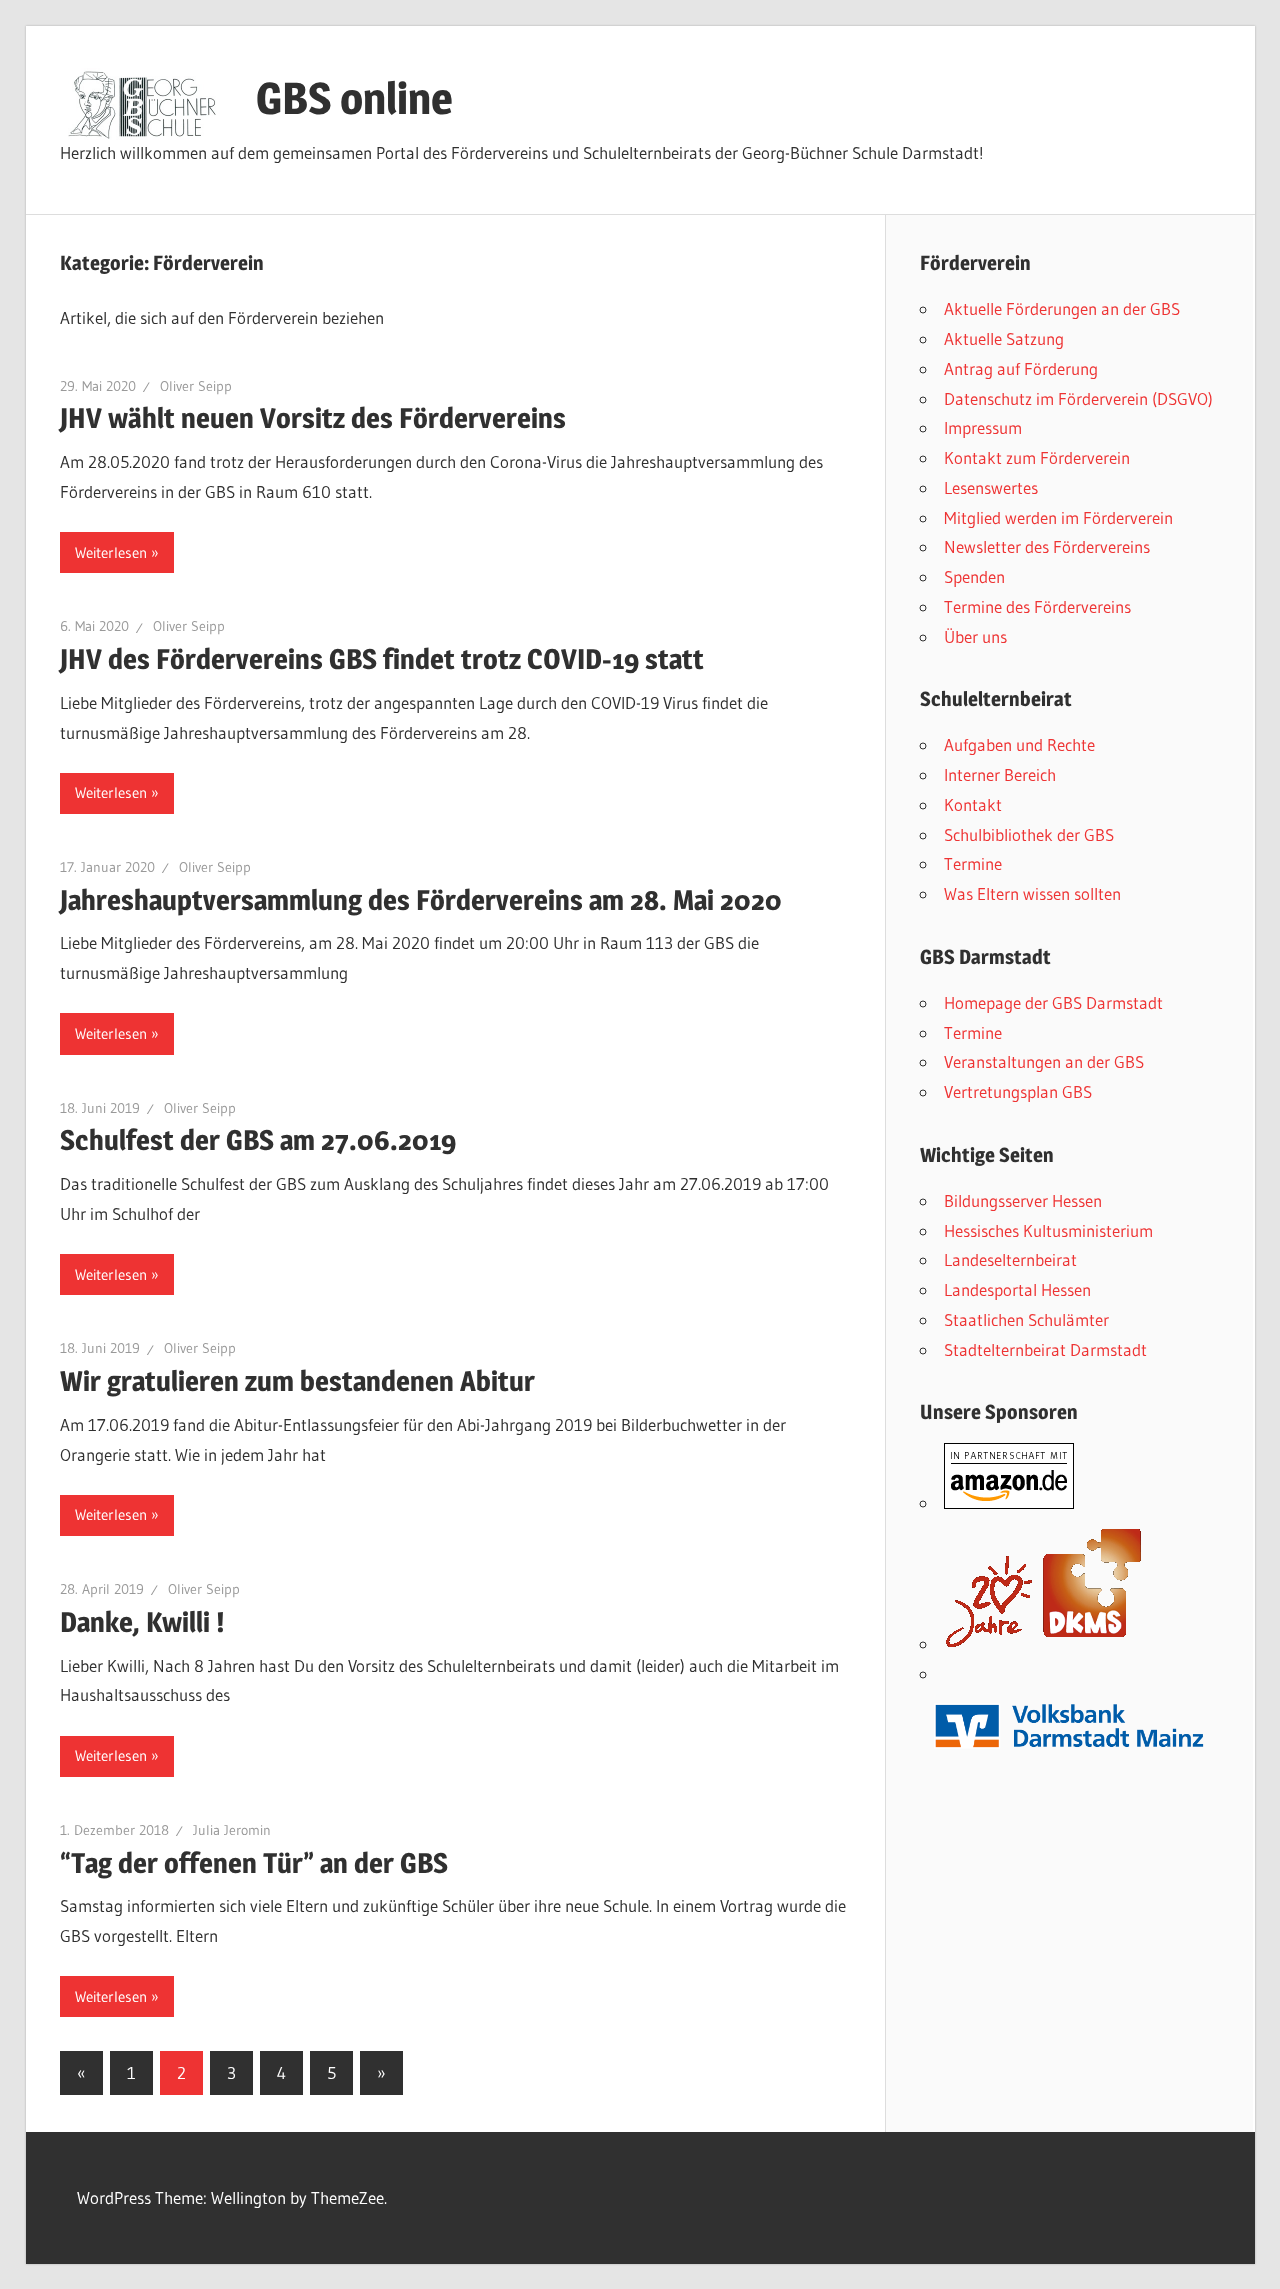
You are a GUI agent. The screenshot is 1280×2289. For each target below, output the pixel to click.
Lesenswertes (991, 487)
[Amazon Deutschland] (1009, 1502)
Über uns (975, 636)
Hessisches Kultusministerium (1048, 1230)
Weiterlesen (111, 552)
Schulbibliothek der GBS (1029, 834)
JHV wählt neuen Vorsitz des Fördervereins (313, 418)
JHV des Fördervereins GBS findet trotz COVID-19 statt (382, 659)
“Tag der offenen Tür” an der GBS (254, 1863)
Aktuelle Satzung (1004, 338)
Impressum (983, 427)
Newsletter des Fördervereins (1047, 546)
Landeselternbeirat (1010, 1259)
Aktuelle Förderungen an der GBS (1062, 308)
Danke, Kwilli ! (142, 1622)
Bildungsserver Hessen (1023, 1200)
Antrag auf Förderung (1021, 368)
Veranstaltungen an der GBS (1044, 1061)
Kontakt (973, 804)
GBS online (354, 98)
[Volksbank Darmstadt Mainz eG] (1070, 1756)
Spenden (974, 576)
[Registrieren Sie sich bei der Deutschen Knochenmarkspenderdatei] (1044, 1643)
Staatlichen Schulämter (1026, 1319)
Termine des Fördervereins (1037, 606)
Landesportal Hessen (1017, 1289)
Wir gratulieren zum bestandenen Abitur (297, 1381)
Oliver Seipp (196, 386)
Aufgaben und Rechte (1019, 744)
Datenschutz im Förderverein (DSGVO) (1078, 398)
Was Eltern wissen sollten (1032, 893)
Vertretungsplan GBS (1018, 1091)
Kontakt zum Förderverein (1037, 457)
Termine (973, 863)
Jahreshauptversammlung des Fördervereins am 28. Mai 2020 (421, 900)
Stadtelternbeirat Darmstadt (1045, 1349)
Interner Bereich (1000, 774)
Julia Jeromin (232, 1830)
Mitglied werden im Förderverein (1058, 517)
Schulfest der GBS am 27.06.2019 (258, 1140)
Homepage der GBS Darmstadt (1053, 1002)
